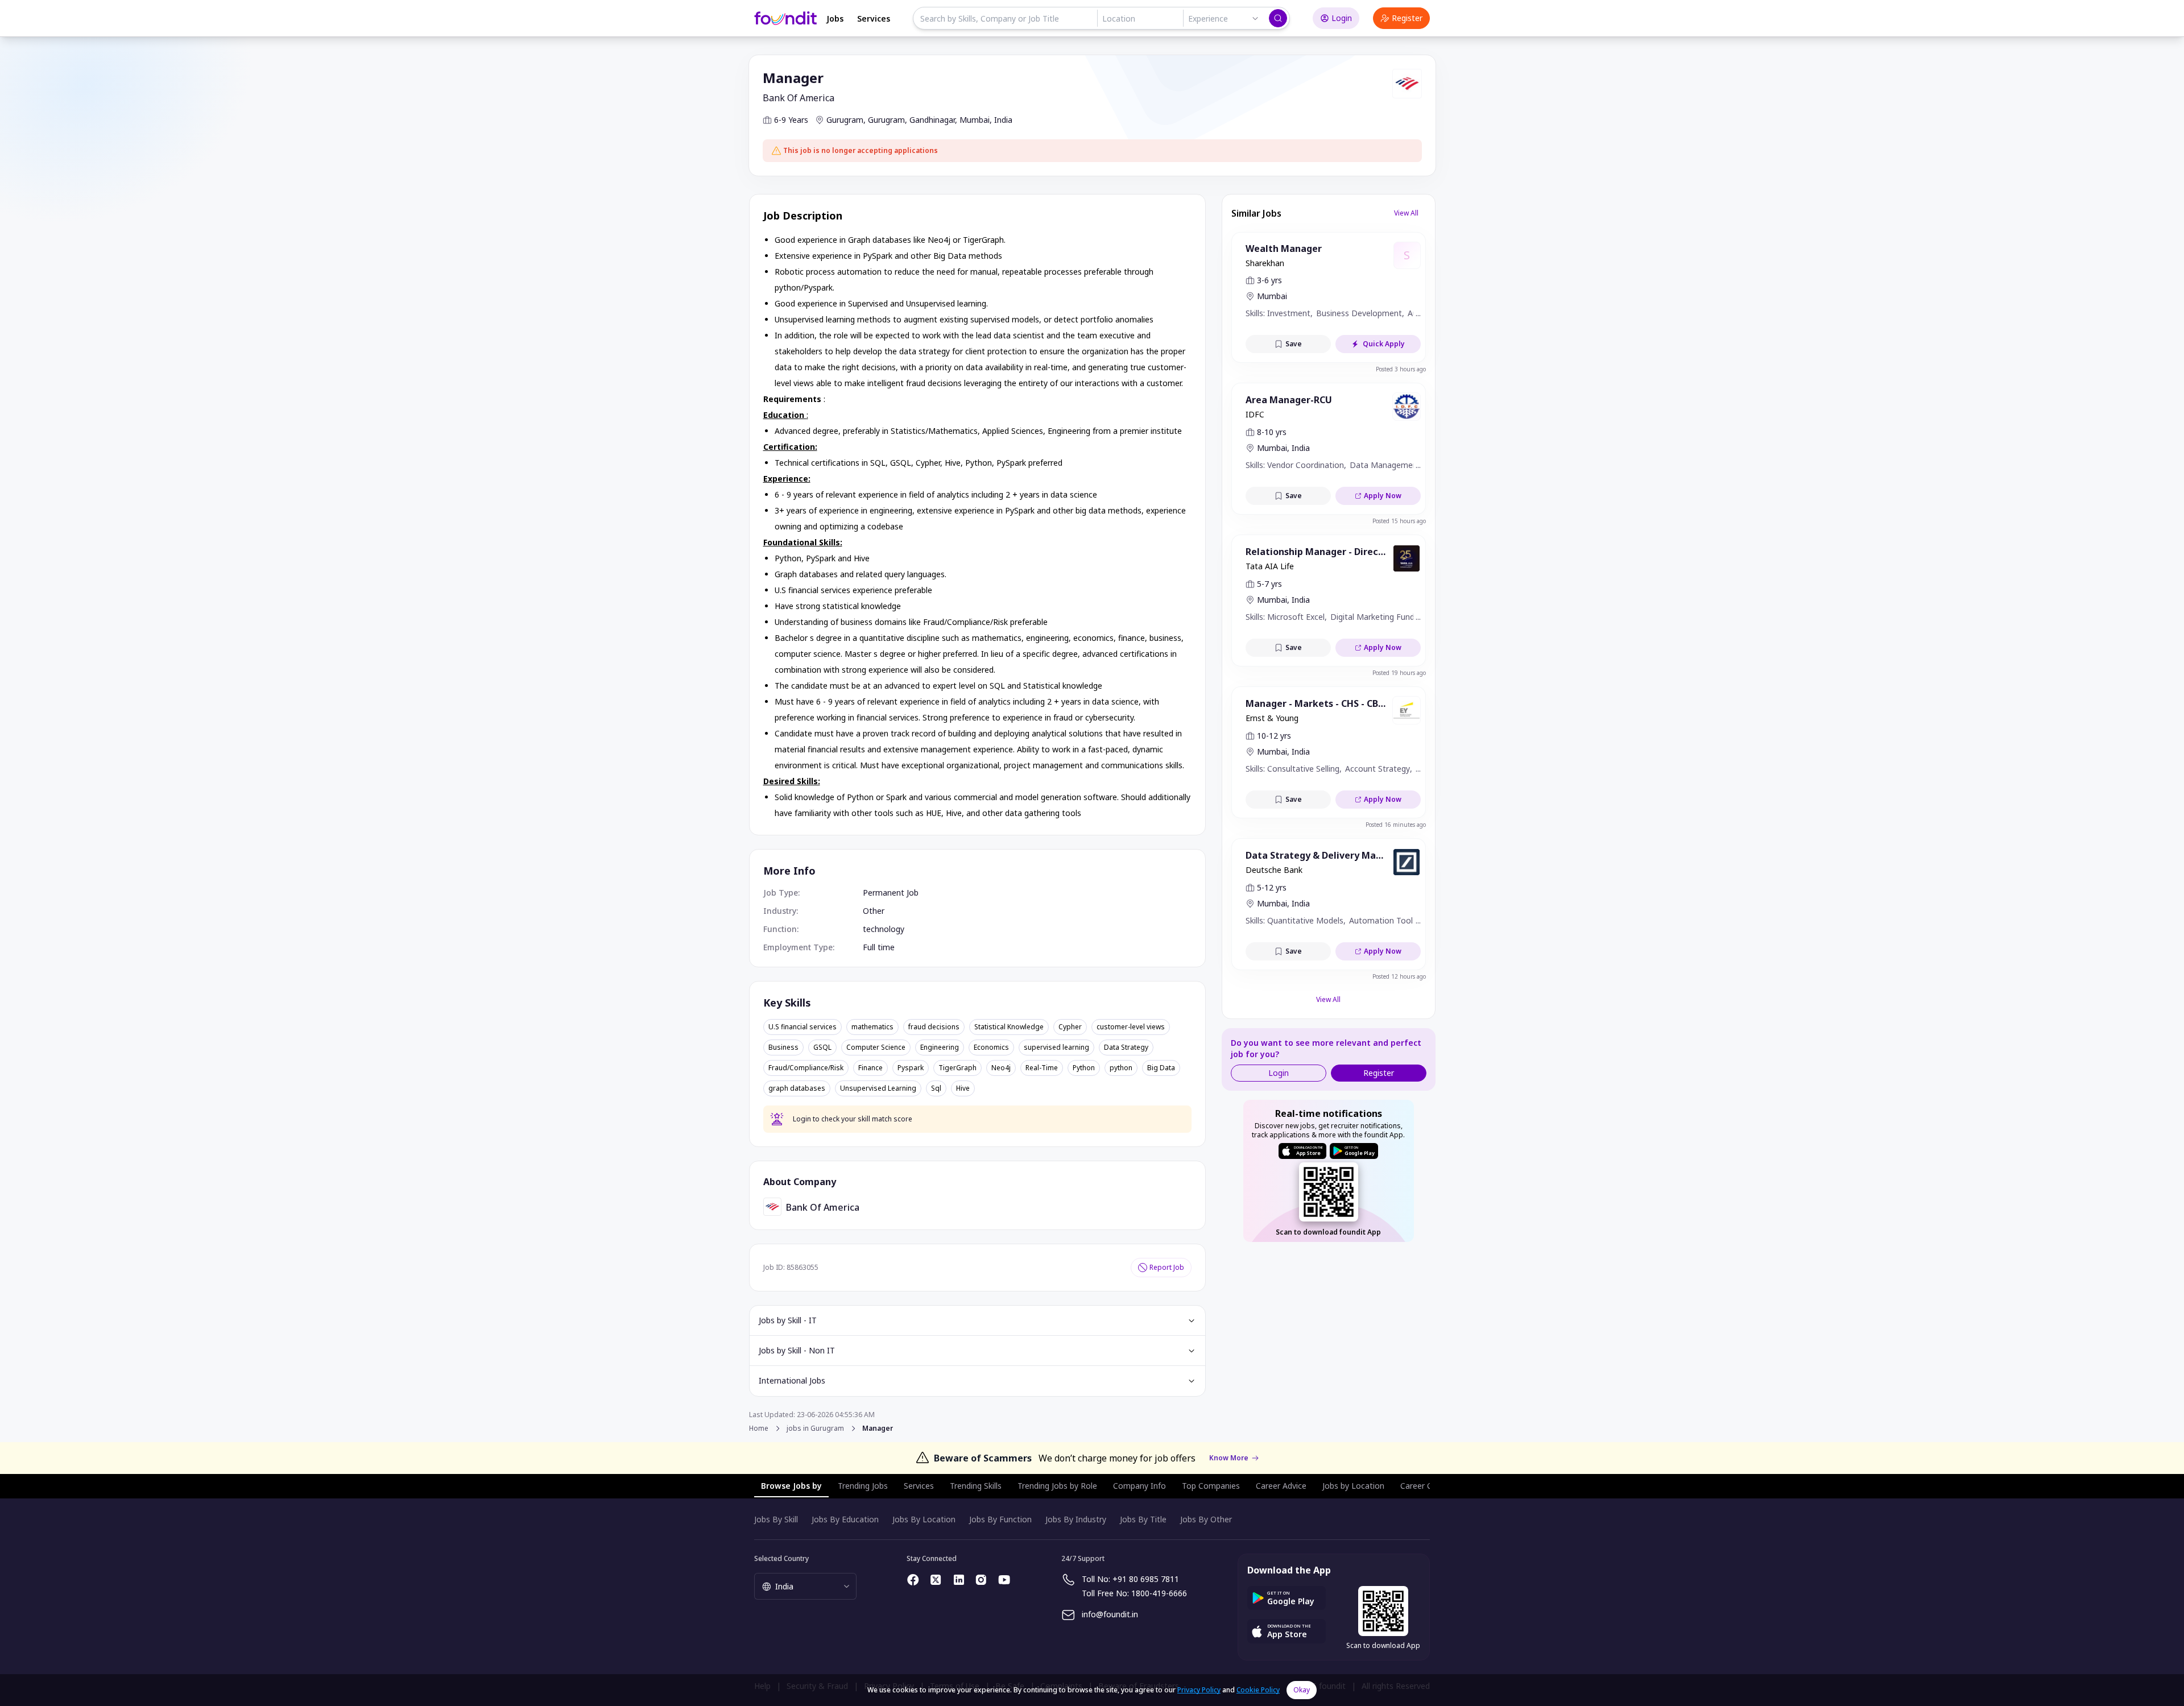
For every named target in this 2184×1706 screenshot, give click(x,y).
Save (1294, 344)
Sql (936, 1088)
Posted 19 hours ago (1399, 673)
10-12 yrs (1274, 736)
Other (874, 911)
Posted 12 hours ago (1399, 976)
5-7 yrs (1269, 584)
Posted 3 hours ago (1401, 369)
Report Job (1167, 1267)
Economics (991, 1047)
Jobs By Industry (1076, 1519)
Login (1342, 18)
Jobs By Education (845, 1519)
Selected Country (781, 1558)
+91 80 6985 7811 (1146, 1579)
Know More (1229, 1458)
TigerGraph (957, 1068)
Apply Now (1383, 496)
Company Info (1139, 1486)
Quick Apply (1384, 344)
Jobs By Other (1206, 1519)
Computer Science (876, 1047)
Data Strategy (1126, 1047)
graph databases (797, 1088)
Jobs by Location (1353, 1486)
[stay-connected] (913, 1580)
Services (874, 18)
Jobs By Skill (776, 1519)
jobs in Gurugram (815, 1428)
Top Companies (1211, 1486)
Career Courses (1429, 1486)
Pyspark (911, 1068)
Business (783, 1047)
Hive (963, 1088)
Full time (879, 947)
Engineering (940, 1047)
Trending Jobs (863, 1486)
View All (1406, 213)
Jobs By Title (1143, 1519)
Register (1407, 18)
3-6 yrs (1269, 280)
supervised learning (1056, 1047)
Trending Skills (976, 1486)
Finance (870, 1068)
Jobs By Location (924, 1519)
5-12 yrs (1272, 887)
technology (884, 929)
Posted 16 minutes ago (1396, 825)
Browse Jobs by (791, 1486)
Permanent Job (891, 893)
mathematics (872, 1027)
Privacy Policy (1199, 1690)
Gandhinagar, (933, 120)
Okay (1302, 1690)
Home (759, 1428)
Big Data (1161, 1068)
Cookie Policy (1258, 1690)
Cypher (1070, 1027)
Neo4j (1001, 1068)
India (1003, 120)
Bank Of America (799, 98)
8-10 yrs (1272, 432)
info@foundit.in (1110, 1614)
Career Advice (1281, 1486)
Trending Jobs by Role (1057, 1486)
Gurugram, (846, 120)
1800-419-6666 (1159, 1593)
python (1121, 1068)
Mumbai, (976, 120)
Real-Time (1042, 1068)
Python (1084, 1068)
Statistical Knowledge (1009, 1027)
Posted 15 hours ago (1399, 521)
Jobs (835, 18)
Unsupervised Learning (878, 1088)
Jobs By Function (1000, 1519)
